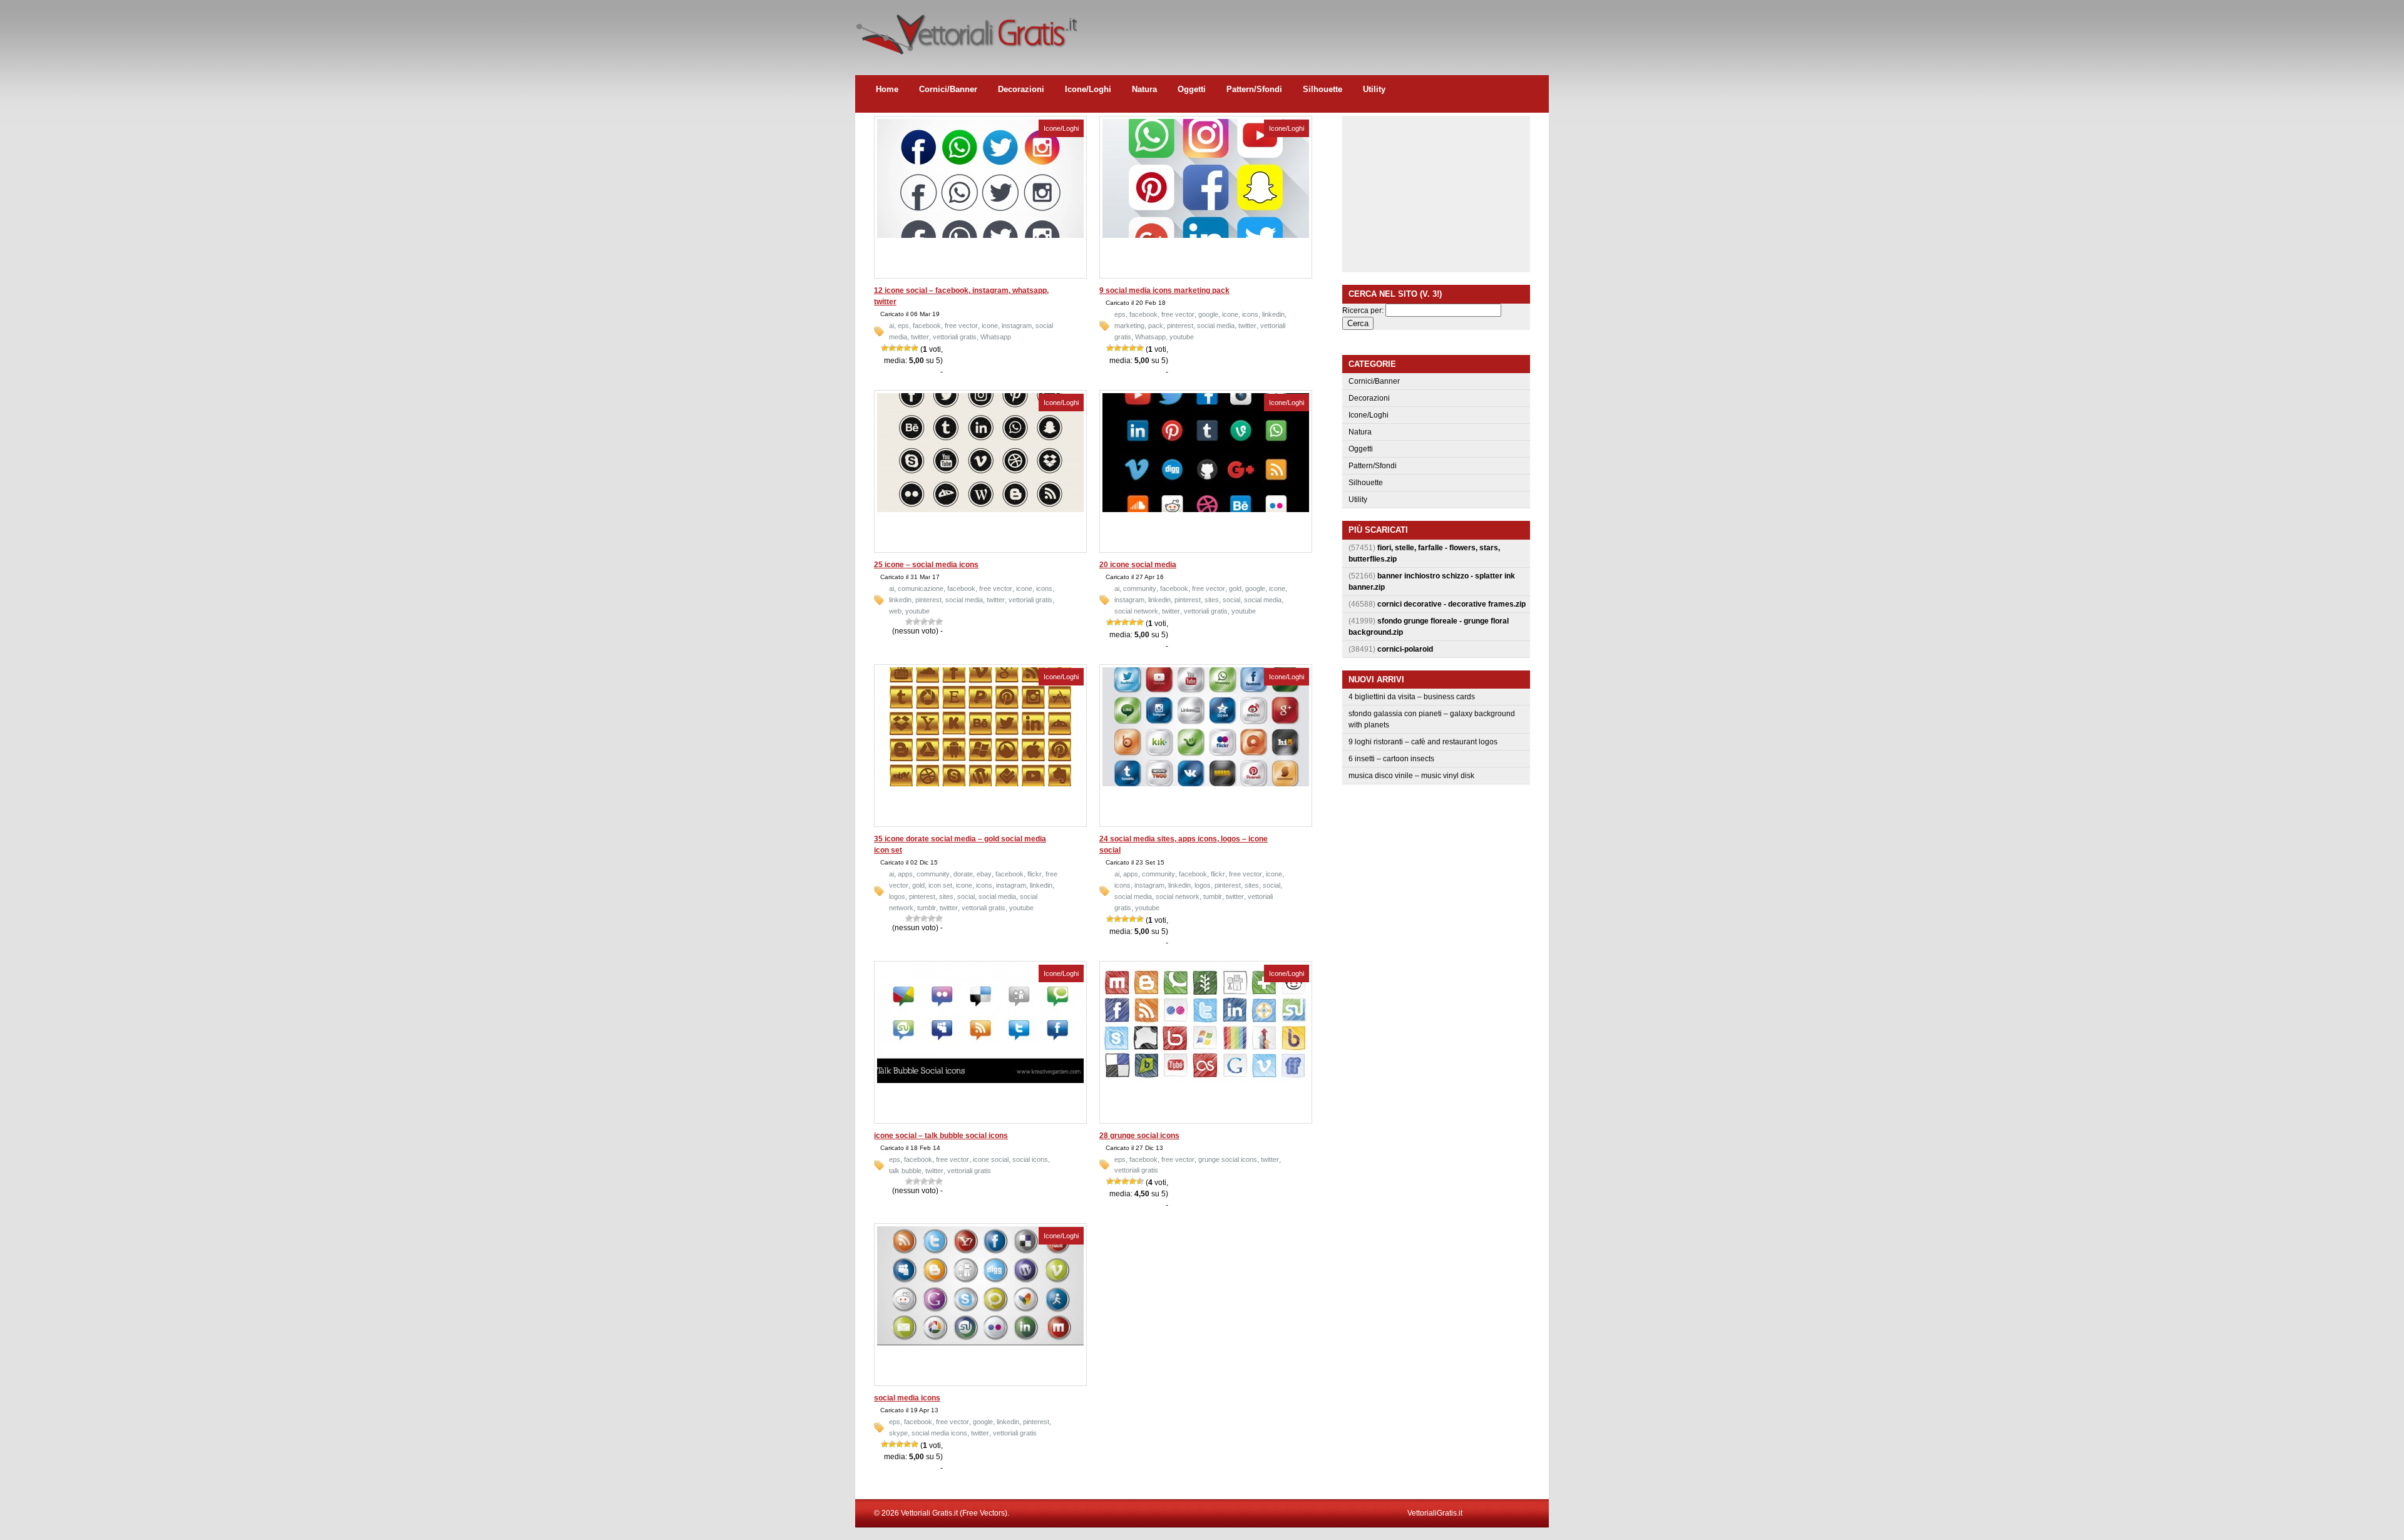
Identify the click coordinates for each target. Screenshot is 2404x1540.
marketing (1129, 326)
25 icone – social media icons (926, 565)
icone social (991, 1159)
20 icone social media (1138, 565)
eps (903, 326)
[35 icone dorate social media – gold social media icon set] (980, 784)
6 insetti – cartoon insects (1391, 759)
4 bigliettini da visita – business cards (1412, 697)
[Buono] (907, 348)
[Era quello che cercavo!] (915, 348)
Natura (1144, 89)
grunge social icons (1228, 1159)
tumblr (927, 908)
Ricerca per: (1363, 311)
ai (891, 326)
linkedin (1273, 314)
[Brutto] (892, 348)
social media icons (907, 1398)
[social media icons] (980, 1343)
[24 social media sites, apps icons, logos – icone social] (1206, 784)
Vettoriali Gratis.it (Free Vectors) (966, 31)
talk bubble (905, 1171)
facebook (927, 326)
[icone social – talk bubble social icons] (980, 1081)
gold (1235, 588)
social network (1136, 611)
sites (1212, 600)
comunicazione (921, 588)
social (1231, 600)
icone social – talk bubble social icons (941, 1136)
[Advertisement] (1321, 28)
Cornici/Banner (948, 89)
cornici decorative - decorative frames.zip (1451, 604)
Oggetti (1192, 89)
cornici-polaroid (1405, 649)
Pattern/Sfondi (1254, 89)
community (1140, 588)
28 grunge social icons (1139, 1136)
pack (1156, 326)
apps (905, 874)
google (1208, 314)
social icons (1030, 1159)
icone (990, 326)
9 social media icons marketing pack (1164, 290)
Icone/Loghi (1088, 89)
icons (1250, 314)
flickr (1035, 874)
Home (887, 89)
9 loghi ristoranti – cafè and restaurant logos (1423, 742)
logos (897, 896)
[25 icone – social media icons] (980, 510)
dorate (963, 874)
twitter (920, 337)
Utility (1374, 89)
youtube (1182, 337)
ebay (984, 874)
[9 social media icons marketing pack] (1206, 235)
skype (898, 1433)
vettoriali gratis (955, 337)
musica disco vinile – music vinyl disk (1411, 776)
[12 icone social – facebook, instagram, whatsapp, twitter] (980, 235)
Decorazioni (1021, 89)
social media (1216, 326)
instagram (1017, 326)
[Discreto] (900, 348)
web (895, 611)
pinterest (1180, 326)
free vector (961, 326)
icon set (940, 885)
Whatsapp (996, 337)
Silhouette (1323, 89)
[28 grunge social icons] (1206, 1081)
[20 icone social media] (1206, 510)
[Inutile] (885, 348)
